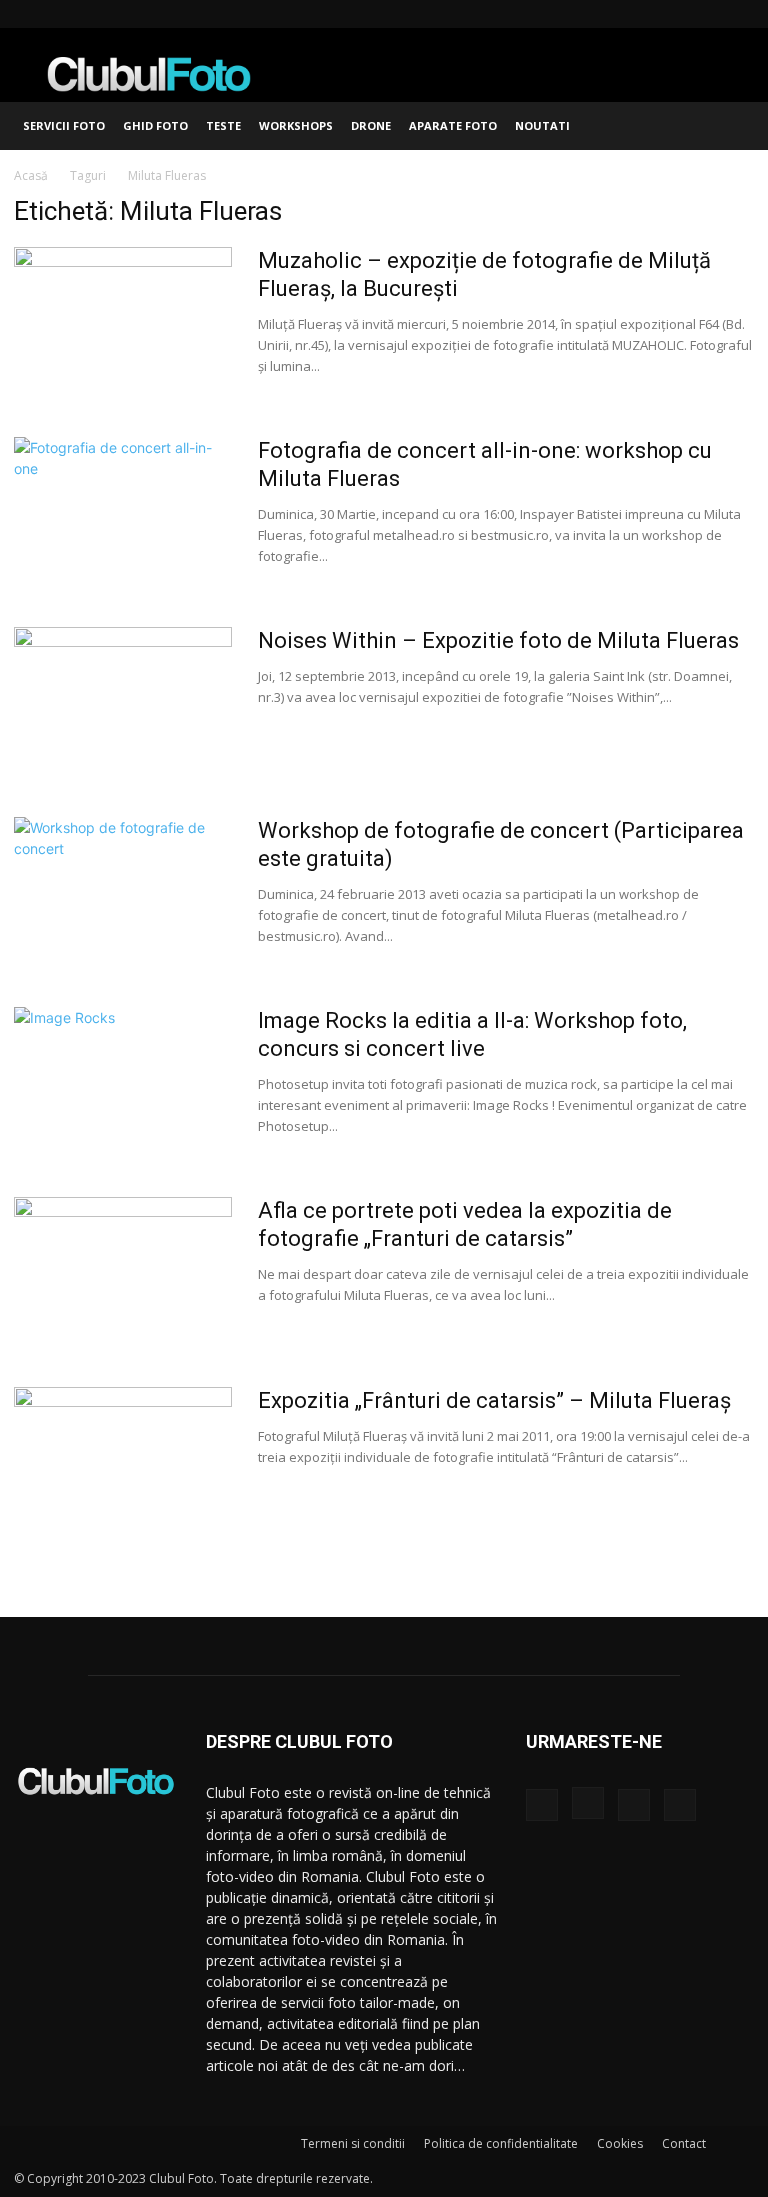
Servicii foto (64, 125)
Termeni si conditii (353, 2143)
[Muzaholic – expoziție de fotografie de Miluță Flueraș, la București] (123, 322)
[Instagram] (673, 14)
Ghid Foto (155, 125)
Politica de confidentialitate (501, 2143)
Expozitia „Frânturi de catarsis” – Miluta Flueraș (494, 1400)
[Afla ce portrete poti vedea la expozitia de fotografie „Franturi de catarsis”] (123, 1272)
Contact (684, 2143)
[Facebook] (640, 14)
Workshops (296, 125)
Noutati (542, 125)
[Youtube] (739, 14)
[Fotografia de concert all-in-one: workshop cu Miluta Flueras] (123, 512)
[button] (730, 126)
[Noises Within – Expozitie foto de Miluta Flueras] (123, 702)
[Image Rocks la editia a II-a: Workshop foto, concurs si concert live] (123, 1082)
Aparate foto (453, 125)
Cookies (620, 2143)
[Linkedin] (706, 14)
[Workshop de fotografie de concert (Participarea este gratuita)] (123, 892)
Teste (223, 125)
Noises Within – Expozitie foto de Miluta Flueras (498, 640)
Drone (371, 125)
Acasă (31, 175)
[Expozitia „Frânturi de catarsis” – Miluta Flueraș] (123, 1462)
